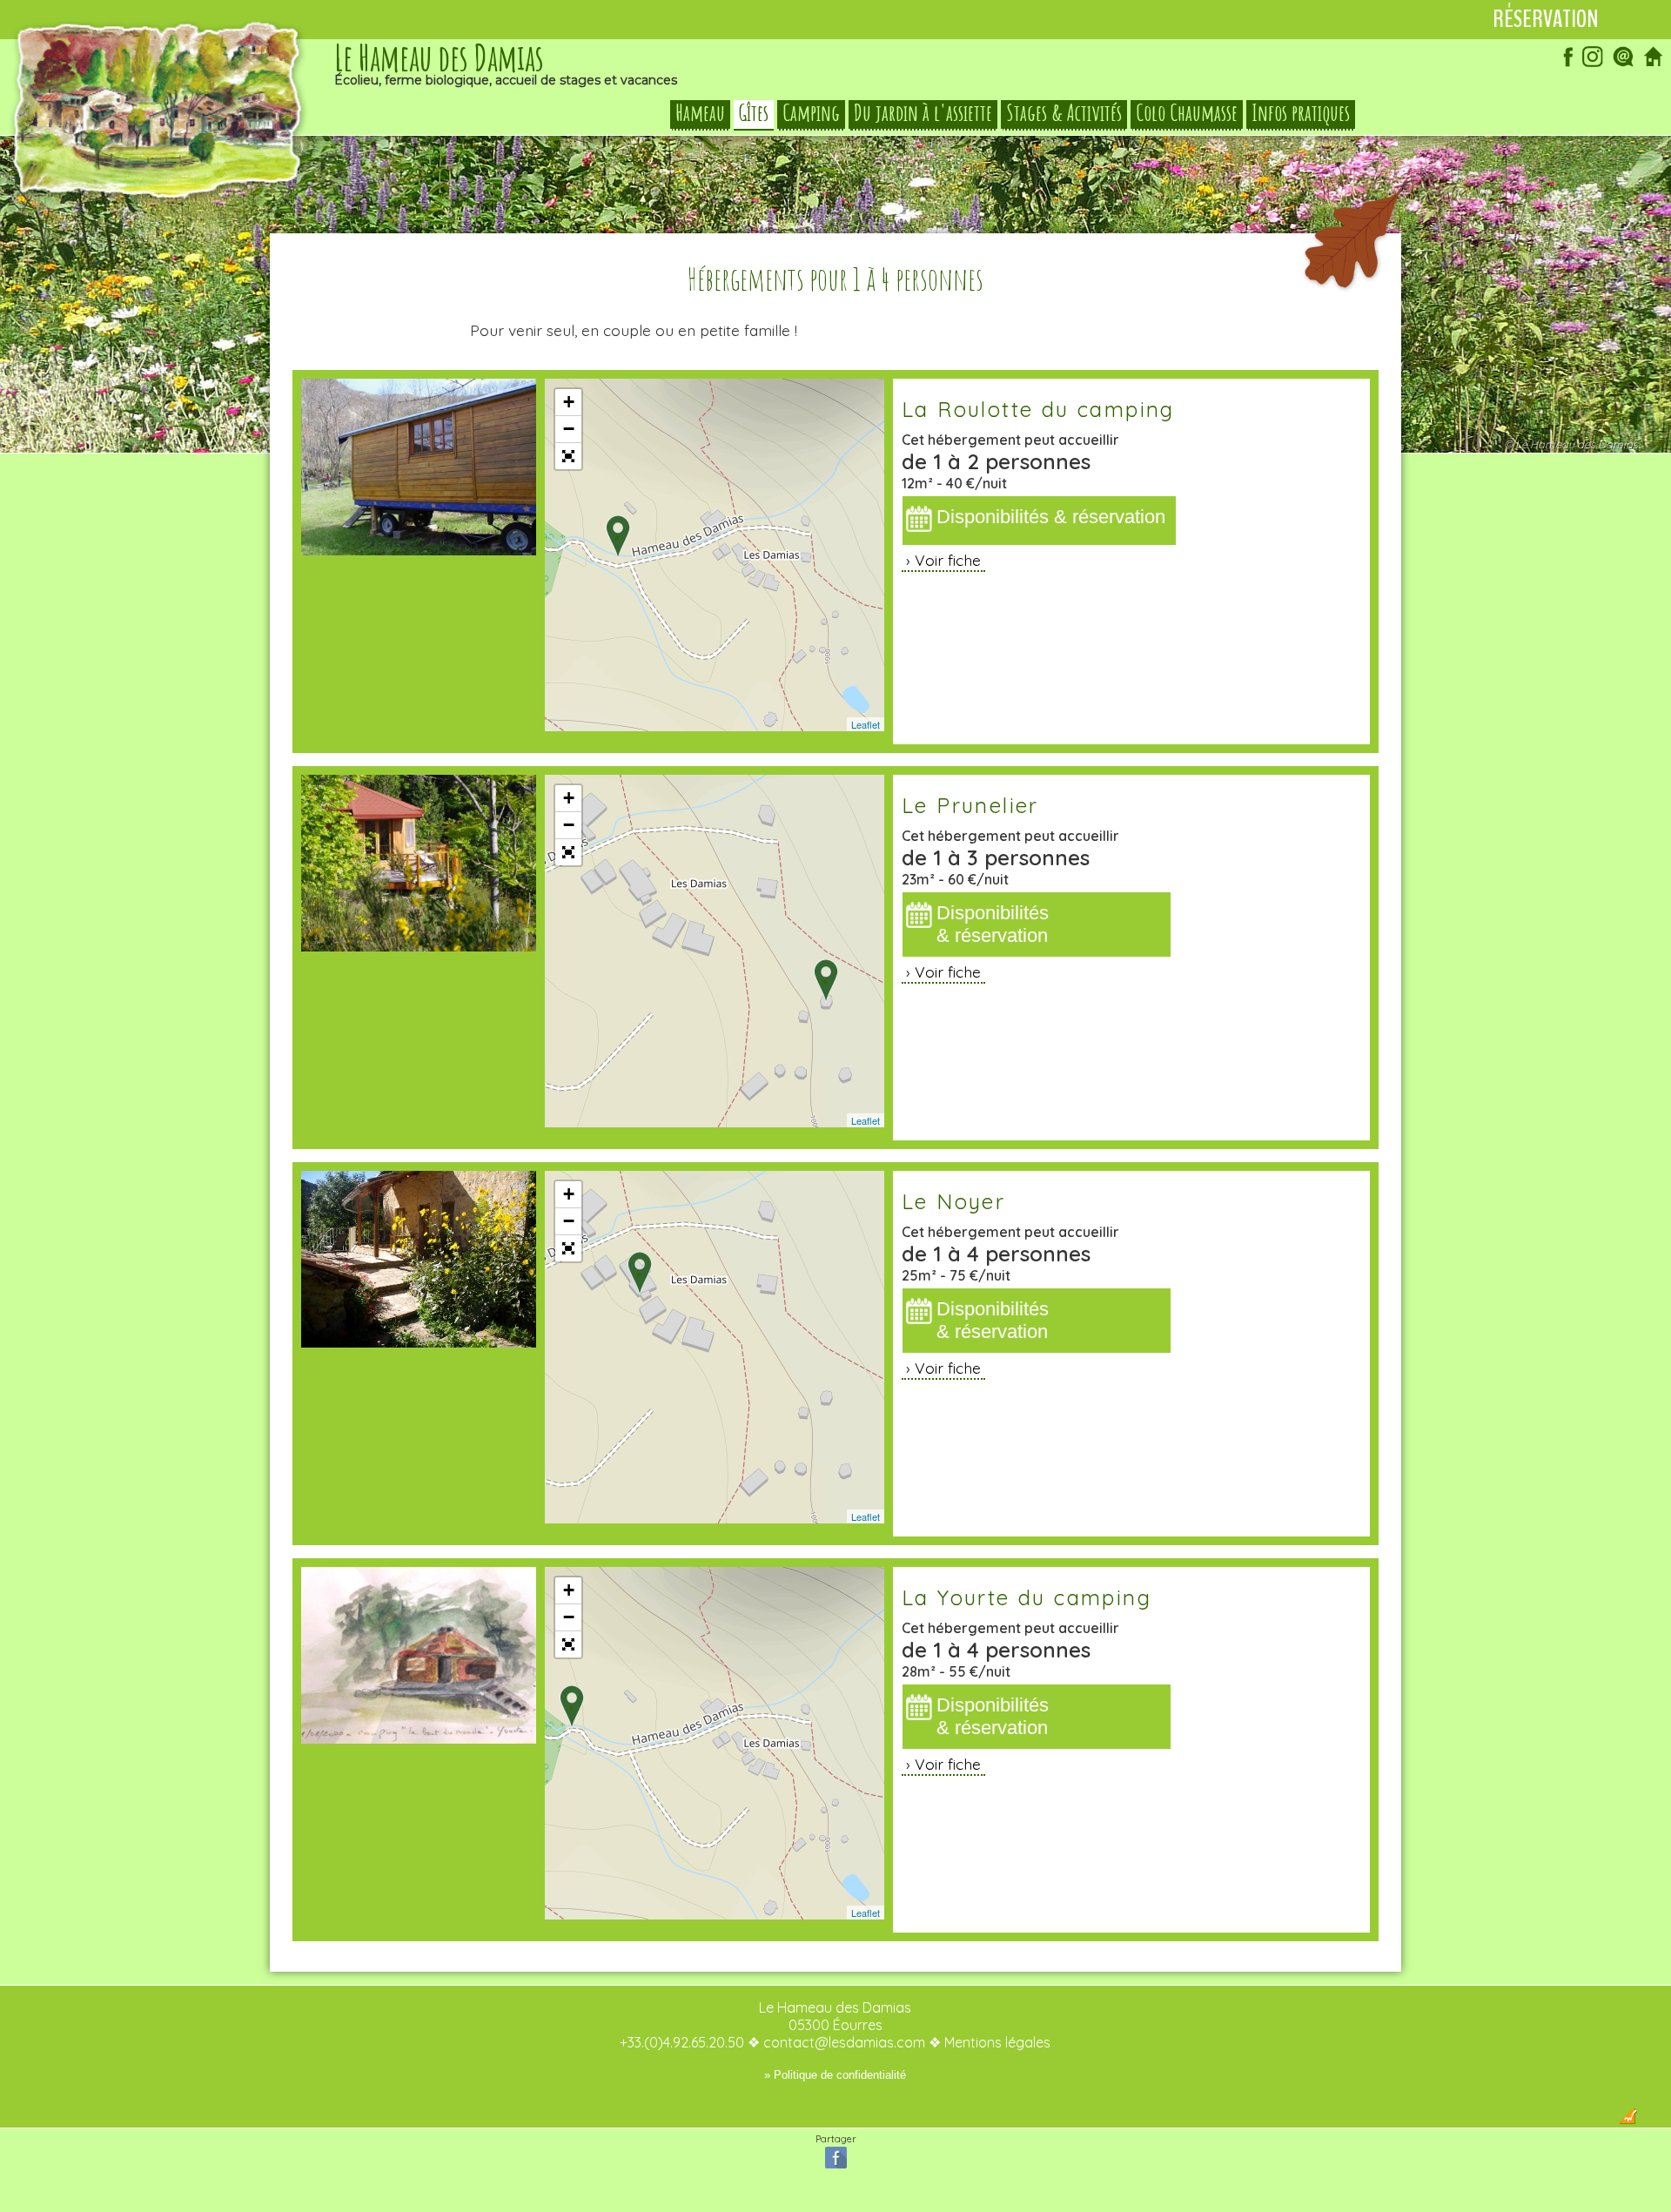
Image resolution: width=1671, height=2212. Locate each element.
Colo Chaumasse (1187, 113)
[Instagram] (1593, 64)
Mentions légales (997, 2042)
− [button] (569, 429)
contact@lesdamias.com (844, 2042)
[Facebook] (1562, 64)
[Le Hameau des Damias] (159, 200)
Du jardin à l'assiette (923, 113)
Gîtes (754, 113)
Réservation (1546, 19)
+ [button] (569, 402)
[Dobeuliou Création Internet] (1627, 2119)
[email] (1623, 64)
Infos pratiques (1301, 113)
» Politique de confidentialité (835, 2075)
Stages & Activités (1064, 113)
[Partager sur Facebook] (836, 2167)
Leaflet (866, 724)
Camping (811, 113)
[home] (1654, 64)
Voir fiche (948, 560)
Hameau (700, 113)
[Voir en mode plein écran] (568, 456)
